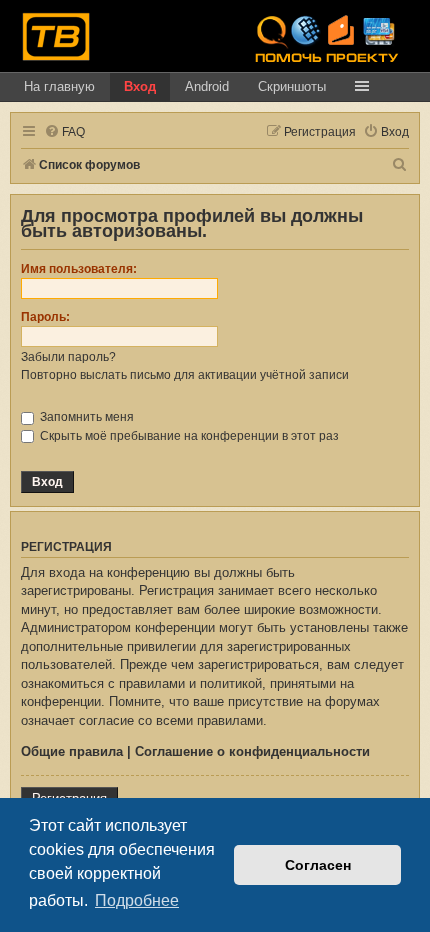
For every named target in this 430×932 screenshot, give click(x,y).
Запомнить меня (85, 417)
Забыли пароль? (68, 357)
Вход (140, 86)
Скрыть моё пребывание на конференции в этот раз (188, 436)
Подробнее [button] (137, 900)
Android (207, 86)
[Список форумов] (56, 36)
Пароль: (45, 317)
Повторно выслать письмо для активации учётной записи (185, 375)
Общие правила (72, 751)
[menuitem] (64, 132)
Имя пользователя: (79, 269)
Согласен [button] (318, 865)
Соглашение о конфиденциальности (252, 751)
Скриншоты (292, 86)
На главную (59, 86)
